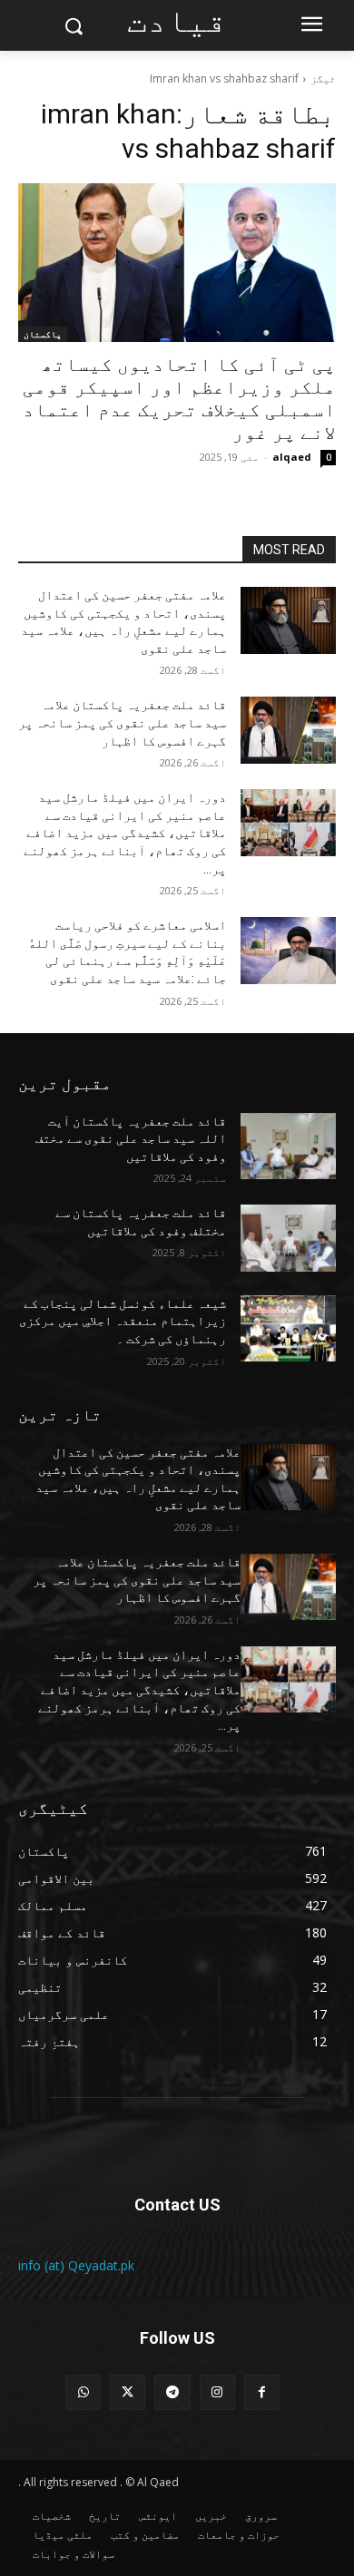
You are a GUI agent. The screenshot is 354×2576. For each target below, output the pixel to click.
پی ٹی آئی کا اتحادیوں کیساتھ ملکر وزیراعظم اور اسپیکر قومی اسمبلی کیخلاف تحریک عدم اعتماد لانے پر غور (179, 399)
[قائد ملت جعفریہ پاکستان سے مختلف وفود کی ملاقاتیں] (288, 1238)
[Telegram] (172, 2392)
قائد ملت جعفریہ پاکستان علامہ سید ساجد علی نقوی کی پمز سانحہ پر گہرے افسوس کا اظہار (122, 722)
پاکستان (43, 334)
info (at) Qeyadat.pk (76, 2265)
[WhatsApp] (83, 2392)
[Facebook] (262, 2392)
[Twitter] (128, 2392)
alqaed (292, 457)
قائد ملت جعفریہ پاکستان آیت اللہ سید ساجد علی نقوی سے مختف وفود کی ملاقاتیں (131, 1139)
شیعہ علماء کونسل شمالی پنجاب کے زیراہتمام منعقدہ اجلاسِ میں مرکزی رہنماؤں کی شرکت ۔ (123, 1321)
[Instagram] (217, 2392)
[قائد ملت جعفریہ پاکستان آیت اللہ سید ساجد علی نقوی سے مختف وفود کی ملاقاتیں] (288, 1147)
